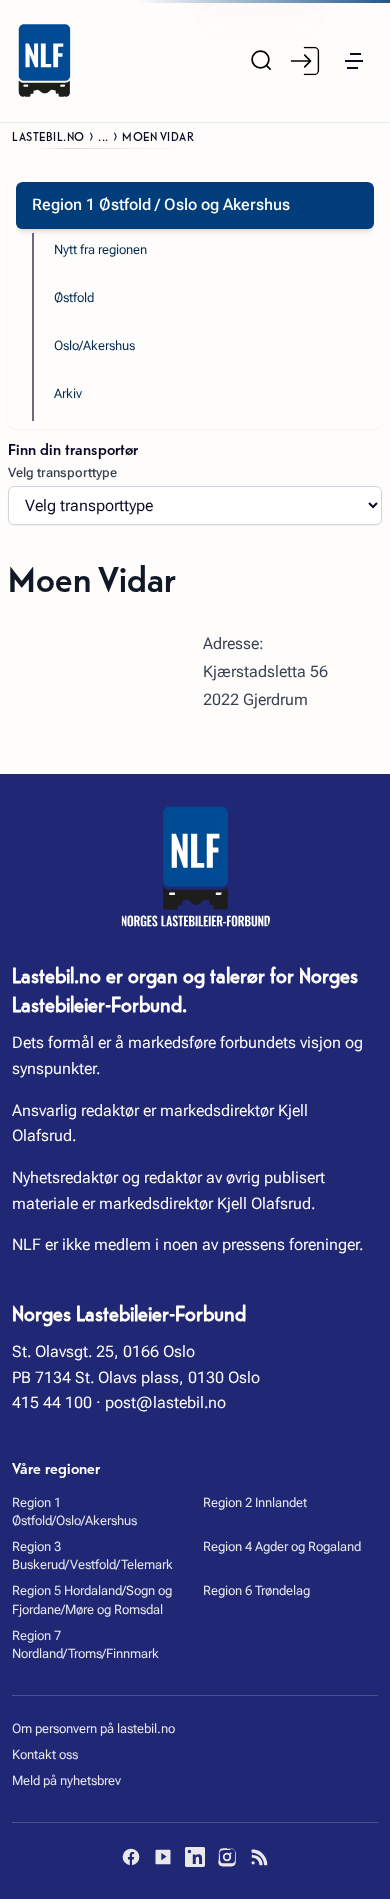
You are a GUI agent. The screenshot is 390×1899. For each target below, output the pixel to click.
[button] (354, 61)
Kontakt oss (45, 1754)
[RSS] (259, 1857)
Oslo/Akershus (94, 345)
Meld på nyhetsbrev (66, 1780)
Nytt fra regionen (100, 249)
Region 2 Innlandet (255, 1502)
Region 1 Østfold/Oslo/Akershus (74, 1511)
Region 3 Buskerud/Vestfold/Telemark (92, 1555)
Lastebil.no (48, 135)
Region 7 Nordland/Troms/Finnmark (85, 1644)
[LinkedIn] (195, 1857)
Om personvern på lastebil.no (93, 1728)
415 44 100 (52, 1402)
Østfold (74, 297)
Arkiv (68, 393)
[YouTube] (163, 1857)
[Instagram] (227, 1857)
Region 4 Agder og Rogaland (282, 1546)
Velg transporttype (62, 472)
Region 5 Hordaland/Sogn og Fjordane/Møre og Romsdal (92, 1599)
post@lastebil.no (165, 1402)
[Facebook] (131, 1857)
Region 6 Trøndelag (256, 1590)
